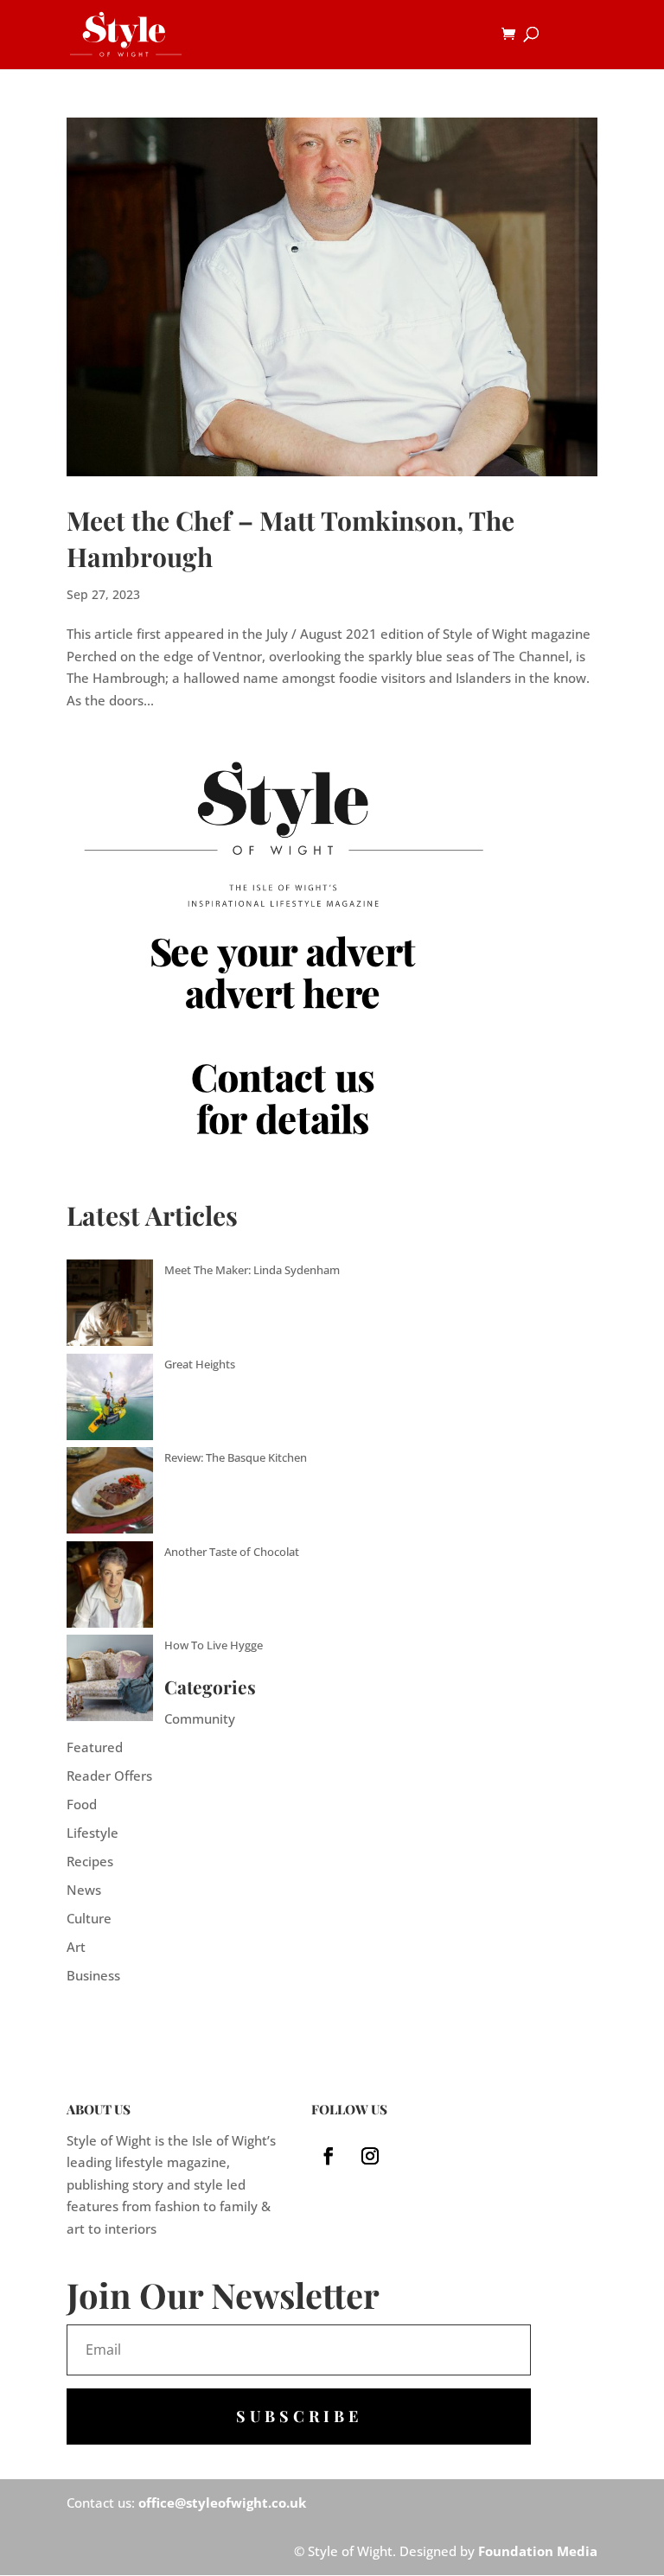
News (84, 1890)
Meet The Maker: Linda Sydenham (252, 1270)
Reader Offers (109, 1776)
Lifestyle (93, 1833)
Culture (89, 1918)
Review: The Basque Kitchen (236, 1457)
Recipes (90, 1861)
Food (82, 1804)
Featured (95, 1747)
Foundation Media (538, 2551)
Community (200, 1718)
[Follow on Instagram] (370, 2156)
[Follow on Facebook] (329, 2156)
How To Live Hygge (214, 1645)
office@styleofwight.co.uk (222, 2503)
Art (76, 1947)
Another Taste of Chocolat (232, 1552)
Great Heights (200, 1364)
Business (93, 1975)
